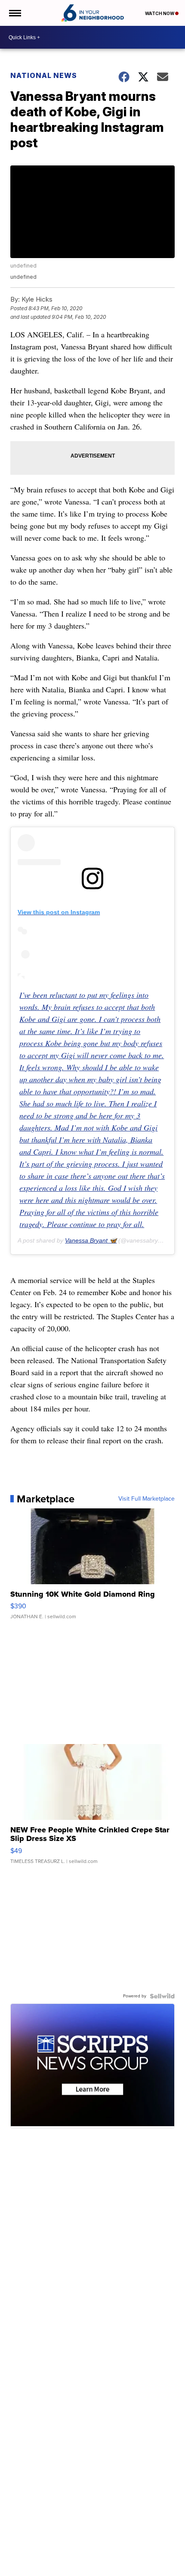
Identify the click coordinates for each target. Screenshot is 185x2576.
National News (44, 75)
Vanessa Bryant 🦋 (91, 1240)
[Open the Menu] (14, 13)
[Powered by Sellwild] (162, 1996)
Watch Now (160, 13)
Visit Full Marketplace (146, 1499)
